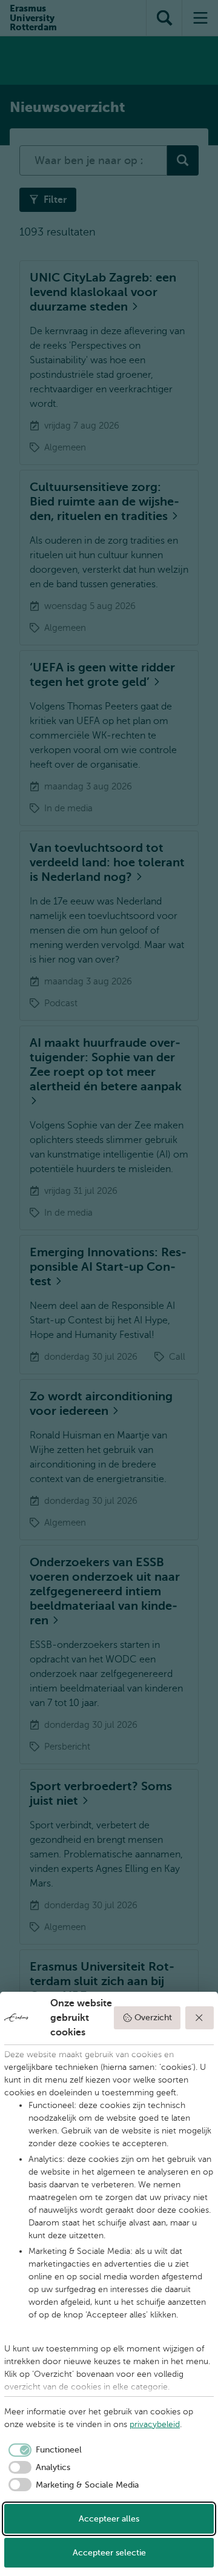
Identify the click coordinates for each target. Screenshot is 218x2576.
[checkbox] (43, 2450)
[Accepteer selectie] (200, 2018)
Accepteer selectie (109, 2553)
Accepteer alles (109, 2519)
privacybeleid (155, 2424)
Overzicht (153, 2018)
